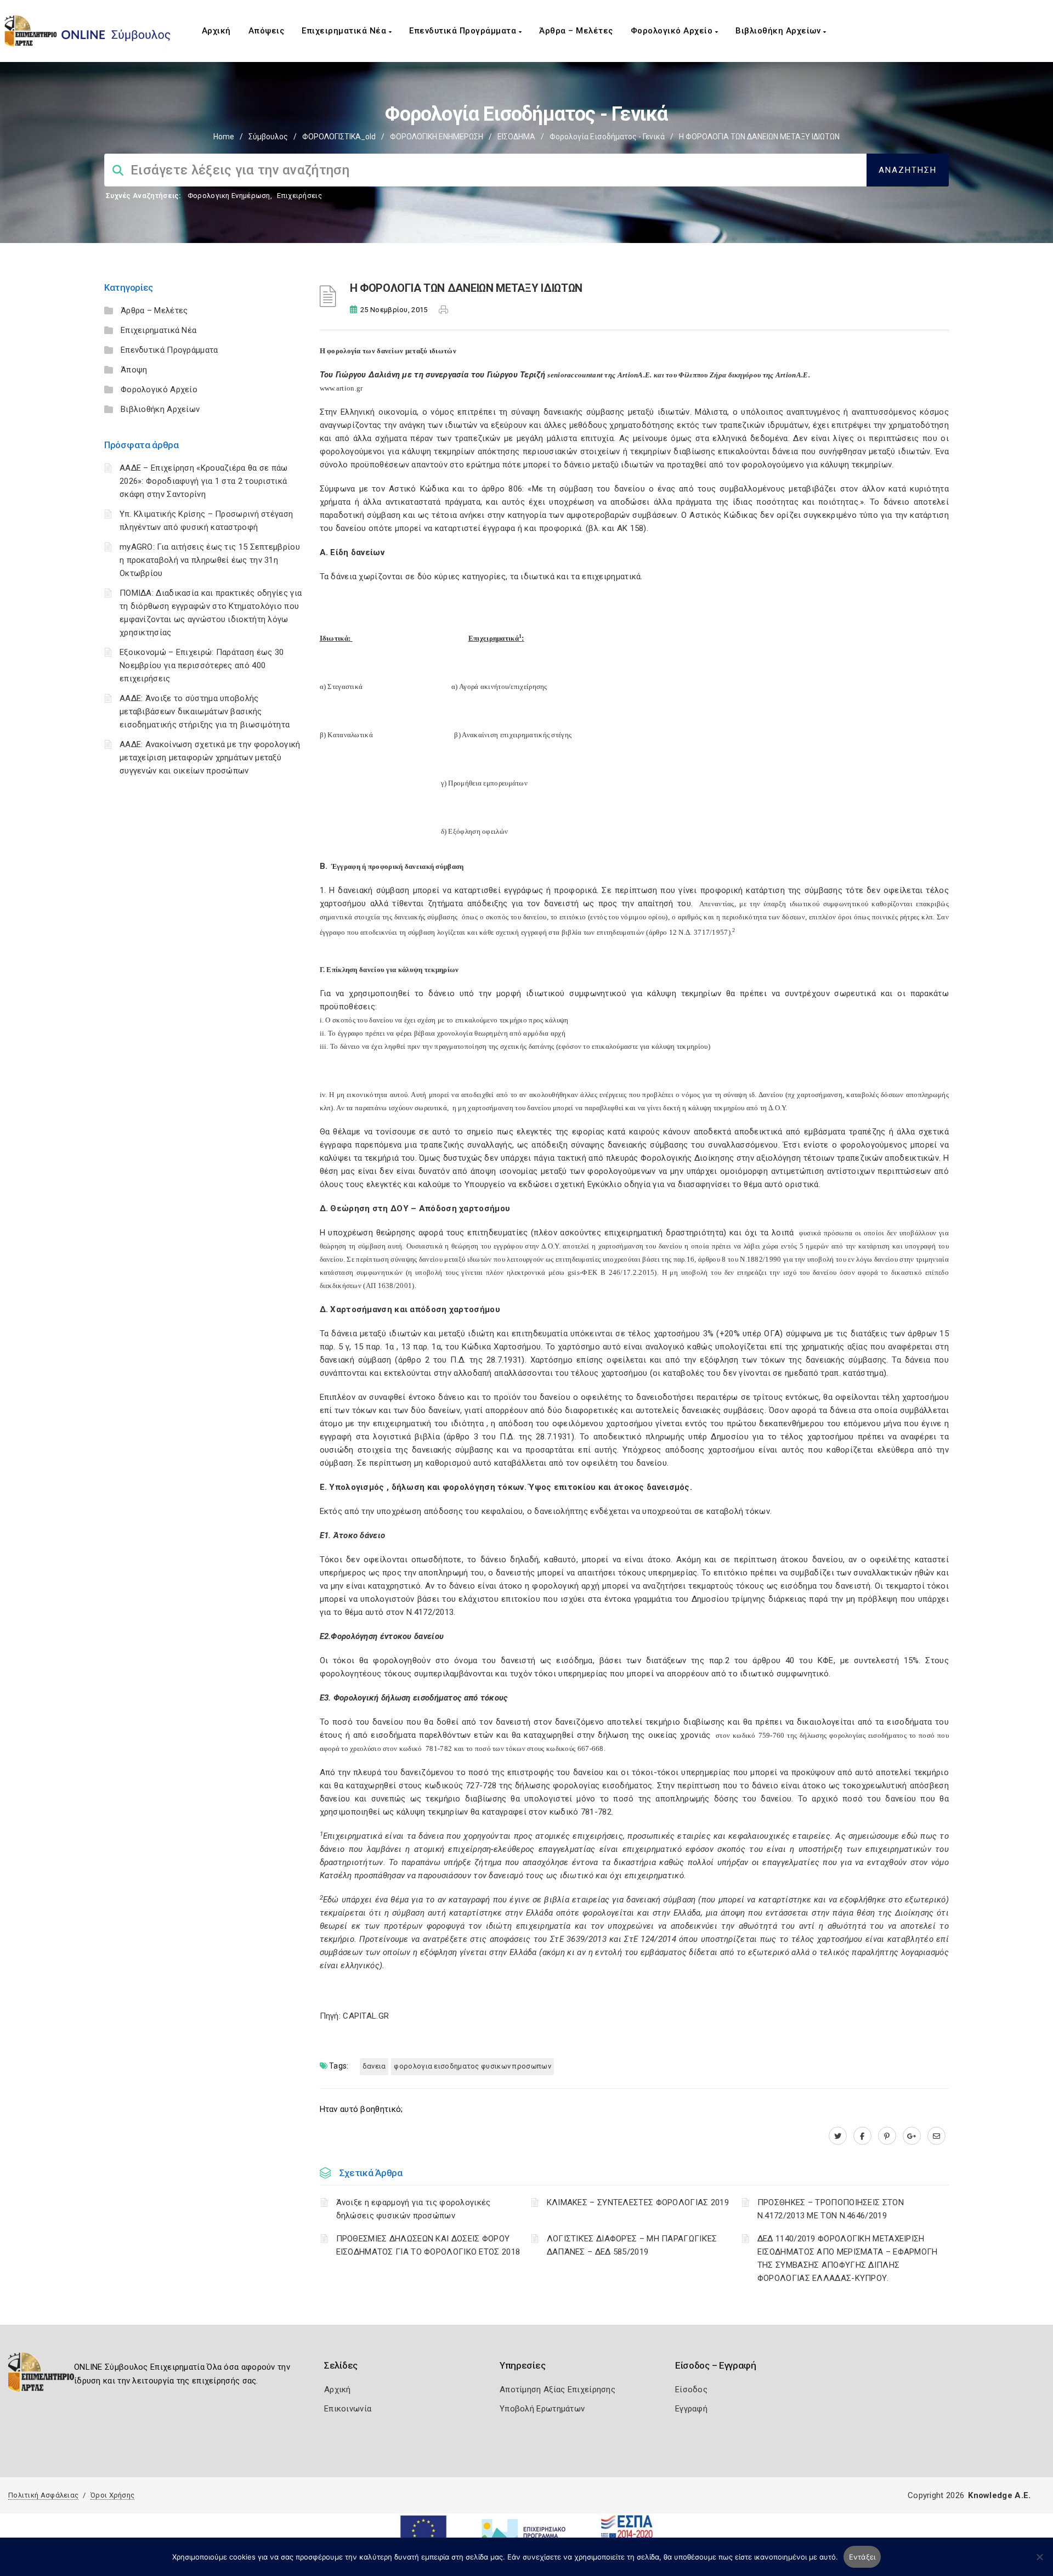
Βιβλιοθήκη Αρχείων (779, 31)
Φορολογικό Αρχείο (673, 31)
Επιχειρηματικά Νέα (345, 31)
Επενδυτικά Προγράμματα (464, 31)
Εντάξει (862, 2557)
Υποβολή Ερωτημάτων (542, 2409)
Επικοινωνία (348, 2409)
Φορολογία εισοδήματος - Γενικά (607, 137)
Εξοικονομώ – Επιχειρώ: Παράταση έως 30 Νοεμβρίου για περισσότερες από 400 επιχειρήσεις (202, 665)
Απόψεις (267, 31)
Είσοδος (691, 2389)
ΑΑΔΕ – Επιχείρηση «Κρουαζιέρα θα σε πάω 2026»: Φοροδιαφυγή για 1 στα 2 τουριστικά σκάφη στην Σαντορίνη (204, 481)
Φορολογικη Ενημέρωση (229, 196)
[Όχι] (1039, 2562)
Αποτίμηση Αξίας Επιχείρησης (557, 2389)
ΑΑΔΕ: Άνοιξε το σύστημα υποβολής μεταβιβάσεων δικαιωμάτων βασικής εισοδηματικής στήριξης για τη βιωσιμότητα (205, 711)
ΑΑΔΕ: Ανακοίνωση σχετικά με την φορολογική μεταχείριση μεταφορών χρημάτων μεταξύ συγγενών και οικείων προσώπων (210, 758)
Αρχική (216, 31)
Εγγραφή (691, 2409)
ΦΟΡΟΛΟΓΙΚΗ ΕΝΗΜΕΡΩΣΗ (437, 137)
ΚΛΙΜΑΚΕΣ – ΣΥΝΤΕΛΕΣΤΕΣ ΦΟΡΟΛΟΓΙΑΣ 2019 (638, 2202)
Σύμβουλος (268, 137)
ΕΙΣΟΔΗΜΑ (516, 137)
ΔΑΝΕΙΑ (374, 2066)
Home (224, 137)
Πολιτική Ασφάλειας (43, 2495)
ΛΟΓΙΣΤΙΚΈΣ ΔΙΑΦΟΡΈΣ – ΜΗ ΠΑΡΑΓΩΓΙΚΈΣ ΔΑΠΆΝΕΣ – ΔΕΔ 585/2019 (632, 2245)
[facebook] (862, 2136)
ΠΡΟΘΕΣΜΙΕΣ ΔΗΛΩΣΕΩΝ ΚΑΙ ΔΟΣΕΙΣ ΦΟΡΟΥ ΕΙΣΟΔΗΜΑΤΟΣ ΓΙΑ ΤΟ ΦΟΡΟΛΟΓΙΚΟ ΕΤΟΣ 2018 (428, 2245)
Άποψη (134, 370)
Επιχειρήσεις (299, 196)
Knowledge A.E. (999, 2495)
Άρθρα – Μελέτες (576, 31)
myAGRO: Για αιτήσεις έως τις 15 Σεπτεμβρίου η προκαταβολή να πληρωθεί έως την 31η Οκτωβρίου (210, 560)
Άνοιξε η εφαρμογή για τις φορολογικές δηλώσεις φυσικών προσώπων (414, 2209)
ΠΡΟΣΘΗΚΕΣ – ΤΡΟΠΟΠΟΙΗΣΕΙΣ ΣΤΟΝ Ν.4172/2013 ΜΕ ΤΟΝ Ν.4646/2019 (831, 2209)
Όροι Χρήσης (112, 2495)
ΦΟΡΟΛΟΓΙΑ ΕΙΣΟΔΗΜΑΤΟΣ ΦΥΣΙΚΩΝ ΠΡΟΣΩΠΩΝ (472, 2066)
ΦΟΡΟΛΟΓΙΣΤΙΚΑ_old (339, 137)
